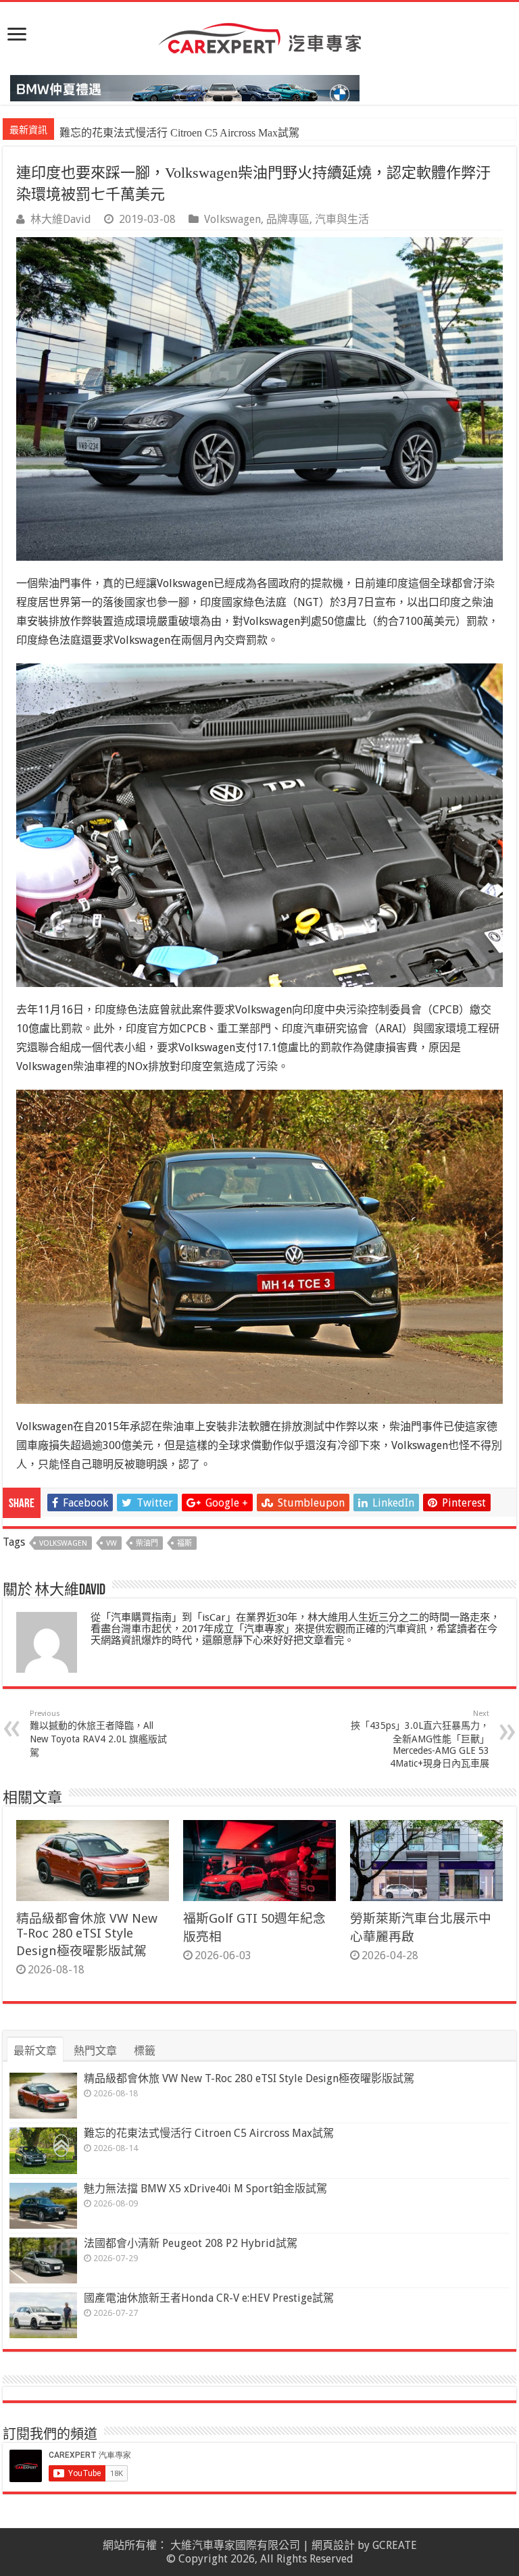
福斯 (184, 1543)
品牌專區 (288, 219)
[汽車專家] (259, 36)
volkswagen (63, 1543)
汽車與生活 (342, 219)
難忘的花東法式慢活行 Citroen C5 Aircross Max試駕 (209, 2133)
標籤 (145, 2051)
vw (112, 1543)
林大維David (61, 219)
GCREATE (395, 2545)
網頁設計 (333, 2545)
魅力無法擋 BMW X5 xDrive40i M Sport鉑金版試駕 (178, 133)
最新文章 (35, 2051)
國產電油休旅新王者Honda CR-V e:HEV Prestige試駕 (209, 2298)
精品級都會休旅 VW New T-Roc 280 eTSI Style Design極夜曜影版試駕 (87, 1935)
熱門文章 (95, 2051)
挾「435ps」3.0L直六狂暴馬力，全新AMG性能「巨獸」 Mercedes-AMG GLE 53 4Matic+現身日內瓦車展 (420, 1739)
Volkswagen (232, 219)
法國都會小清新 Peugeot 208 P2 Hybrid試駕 (191, 2243)
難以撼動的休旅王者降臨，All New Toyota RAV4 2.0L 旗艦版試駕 (98, 1734)
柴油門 (147, 1543)
